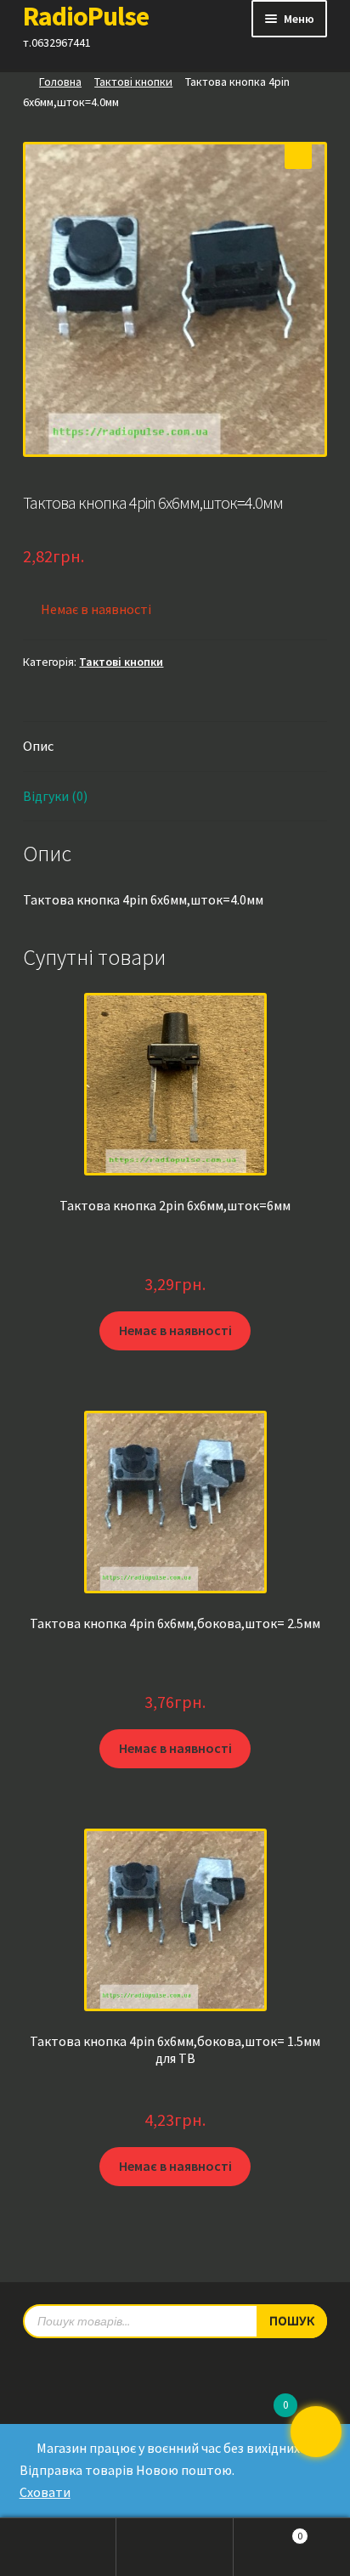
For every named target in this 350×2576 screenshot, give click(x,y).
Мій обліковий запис (58, 2547)
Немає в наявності (175, 1330)
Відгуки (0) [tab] (55, 796)
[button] (298, 155)
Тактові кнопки (133, 82)
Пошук (175, 2547)
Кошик (268, 2531)
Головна (60, 82)
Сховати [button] (45, 2492)
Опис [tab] (38, 746)
